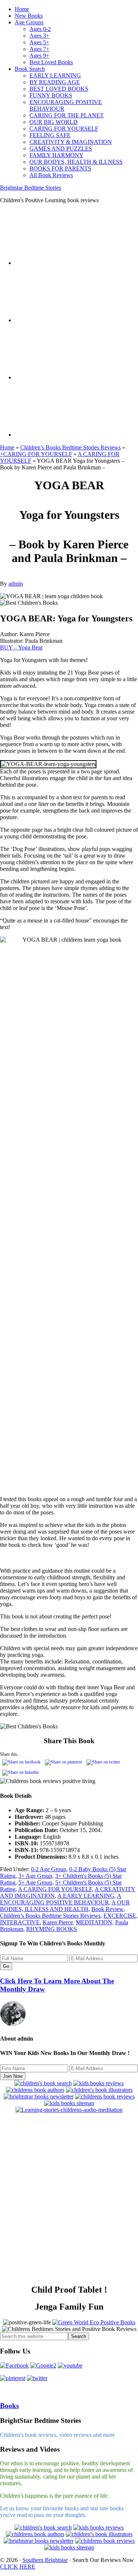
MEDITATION (94, 1922)
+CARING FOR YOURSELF (36, 454)
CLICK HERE (18, 2567)
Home (7, 447)
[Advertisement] (69, 2202)
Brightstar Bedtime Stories (31, 188)
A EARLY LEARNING (86, 1896)
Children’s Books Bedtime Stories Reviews (70, 447)
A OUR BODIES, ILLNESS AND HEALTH (65, 1906)
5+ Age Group (35, 1882)
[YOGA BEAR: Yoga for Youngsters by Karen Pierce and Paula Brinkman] (66, 1557)
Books (9, 2406)
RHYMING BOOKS (52, 1929)
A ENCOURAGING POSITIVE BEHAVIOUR (61, 1899)
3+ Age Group (35, 1876)
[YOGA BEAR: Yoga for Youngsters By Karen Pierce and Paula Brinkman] (69, 1557)
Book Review (107, 1909)
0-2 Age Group (49, 1869)
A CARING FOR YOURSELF (55, 1889)
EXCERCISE (120, 1916)
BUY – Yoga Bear (21, 647)
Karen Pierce (58, 1922)
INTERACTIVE (20, 1922)
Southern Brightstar (45, 2560)
